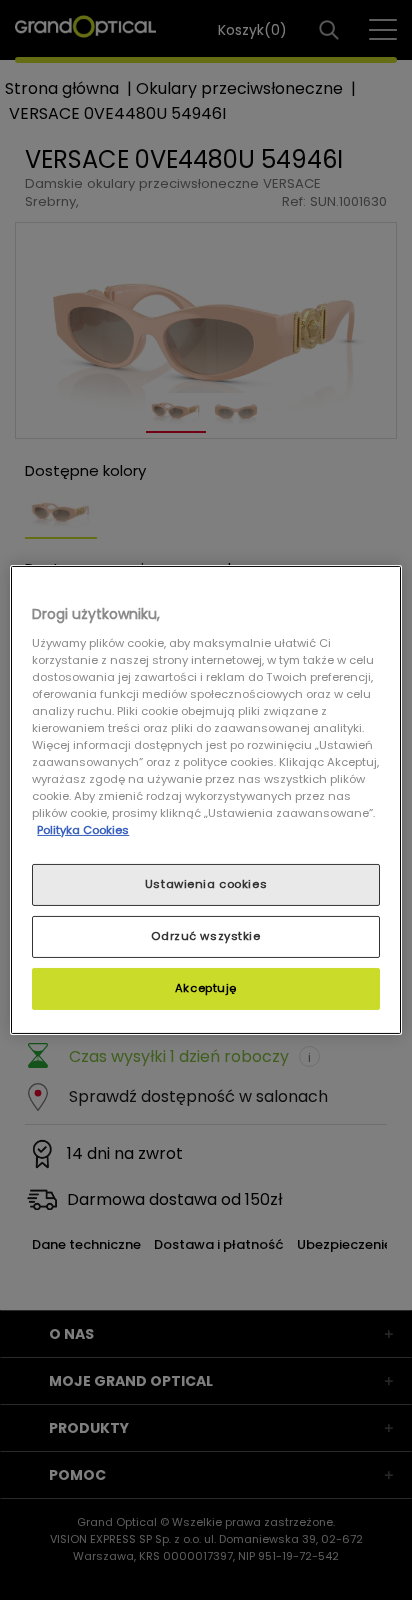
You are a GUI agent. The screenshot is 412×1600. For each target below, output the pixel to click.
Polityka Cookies (83, 830)
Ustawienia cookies (206, 884)
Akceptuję (206, 988)
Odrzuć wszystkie (205, 936)
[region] (205, 800)
